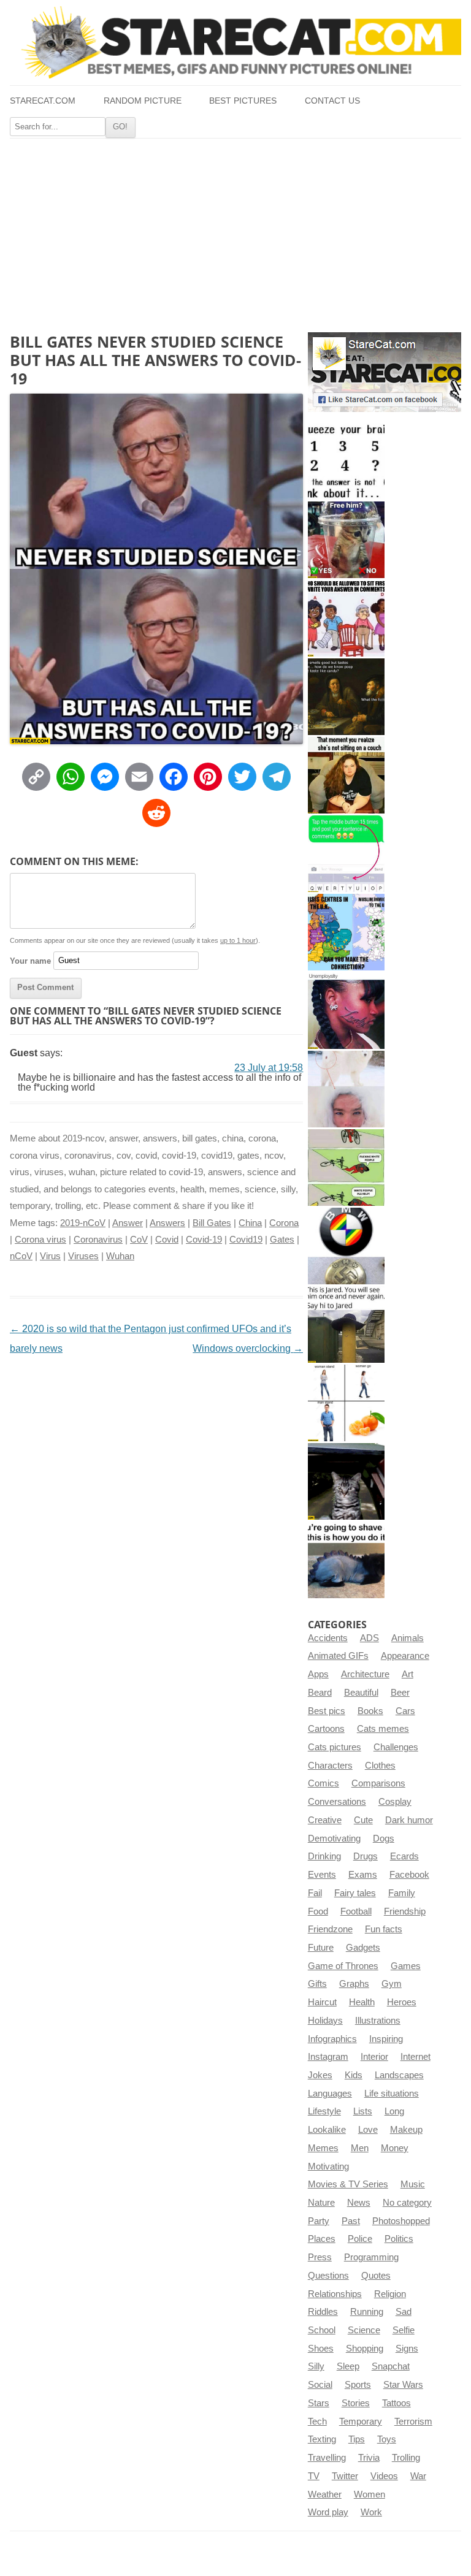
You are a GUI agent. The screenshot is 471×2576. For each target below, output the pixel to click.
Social (320, 2385)
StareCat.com (43, 101)
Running (367, 2312)
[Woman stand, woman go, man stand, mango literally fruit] (346, 1403)
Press (320, 2257)
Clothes (380, 1766)
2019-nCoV (83, 1223)
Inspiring (386, 2039)
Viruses (83, 1256)
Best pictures (243, 101)
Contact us (332, 101)
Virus (50, 1256)
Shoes (321, 2349)
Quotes (376, 2276)
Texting (322, 2439)
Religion (390, 2294)
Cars (405, 1711)
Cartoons (326, 1729)
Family (402, 1893)
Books (370, 1711)
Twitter (345, 2476)
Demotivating (334, 1839)
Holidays (325, 2021)
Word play (328, 2512)
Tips (357, 2439)
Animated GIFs (338, 1656)
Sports (358, 2385)
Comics (324, 1783)
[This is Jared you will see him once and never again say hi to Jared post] (346, 1324)
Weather (325, 2494)
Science (364, 2330)
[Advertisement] (235, 231)
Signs (407, 2349)
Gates (282, 1240)
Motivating (328, 2166)
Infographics (332, 2039)
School (322, 2330)
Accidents (328, 1638)
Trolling (406, 2458)
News (359, 2203)
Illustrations (378, 2021)
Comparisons (378, 1783)
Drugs (366, 1856)
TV (314, 2476)
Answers (167, 1223)
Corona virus (40, 1240)
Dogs (384, 1839)
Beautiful (361, 1693)
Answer (128, 1223)
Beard (320, 1693)
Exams (363, 1875)
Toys (387, 2439)
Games (406, 1966)
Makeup (406, 2130)
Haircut (322, 2002)
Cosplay (395, 1802)
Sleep (348, 2366)
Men (360, 2148)
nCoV (21, 1256)
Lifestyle (324, 2111)
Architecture (365, 1674)
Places (322, 2239)
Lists (363, 2111)
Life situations (392, 2094)
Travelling (327, 2458)
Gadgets (363, 1948)
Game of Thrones (343, 1966)
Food (318, 1911)
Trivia (369, 2458)
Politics (399, 2239)
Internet (415, 2057)
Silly (316, 2366)
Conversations (337, 1802)
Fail (315, 1893)
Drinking (324, 1856)
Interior (374, 2057)
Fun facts (384, 1929)
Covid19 (246, 1240)
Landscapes (399, 2075)
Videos (384, 2476)
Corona (284, 1223)
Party (319, 2221)
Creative (325, 1820)
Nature (321, 2203)
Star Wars (403, 2385)
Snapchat (391, 2366)
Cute (363, 1820)
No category (407, 2203)
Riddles (323, 2312)
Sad (404, 2312)
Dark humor (409, 1820)
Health (362, 2002)
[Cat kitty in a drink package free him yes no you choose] (346, 540)
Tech (317, 2422)
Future (321, 1948)
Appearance (405, 1656)
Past (351, 2221)
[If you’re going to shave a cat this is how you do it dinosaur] (346, 1560)
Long (394, 2111)
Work (371, 2512)
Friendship (405, 1911)
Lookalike (327, 2130)
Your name (30, 960)
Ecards (404, 1856)
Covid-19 (204, 1240)
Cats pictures (335, 1747)
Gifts (317, 1984)
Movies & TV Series (348, 2184)
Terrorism (413, 2422)
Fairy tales (355, 1893)
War (418, 2476)
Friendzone (330, 1929)
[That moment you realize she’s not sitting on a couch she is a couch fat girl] (346, 775)
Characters (330, 1766)
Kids (354, 2075)
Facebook (409, 1875)
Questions (328, 2276)
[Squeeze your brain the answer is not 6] (346, 461)
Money (395, 2148)
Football (356, 1911)
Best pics (327, 1711)
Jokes (320, 2075)
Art (408, 1674)
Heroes (402, 2002)
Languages (330, 2094)
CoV (139, 1240)
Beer (400, 1693)
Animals (408, 1638)
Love (368, 2130)
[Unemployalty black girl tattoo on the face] (346, 1011)
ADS (370, 1638)
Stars (319, 2403)
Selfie (404, 2330)
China (250, 1223)
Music (413, 2184)
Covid (167, 1240)
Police (360, 2239)
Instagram (328, 2057)
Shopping (365, 2349)
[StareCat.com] (235, 42)
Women (370, 2494)
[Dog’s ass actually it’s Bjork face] (346, 1089)
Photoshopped (401, 2221)
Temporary (361, 2422)
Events (322, 1875)
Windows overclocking (248, 1348)
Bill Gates (212, 1223)
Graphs (354, 1984)
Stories (356, 2403)
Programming (371, 2257)
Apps (318, 1674)
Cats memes (383, 1729)
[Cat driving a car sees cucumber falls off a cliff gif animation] (346, 1481)
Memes (323, 2148)
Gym (392, 1984)
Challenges (396, 1747)
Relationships (335, 2294)
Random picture (143, 101)
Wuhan (120, 1256)
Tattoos (396, 2403)
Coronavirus (98, 1240)
